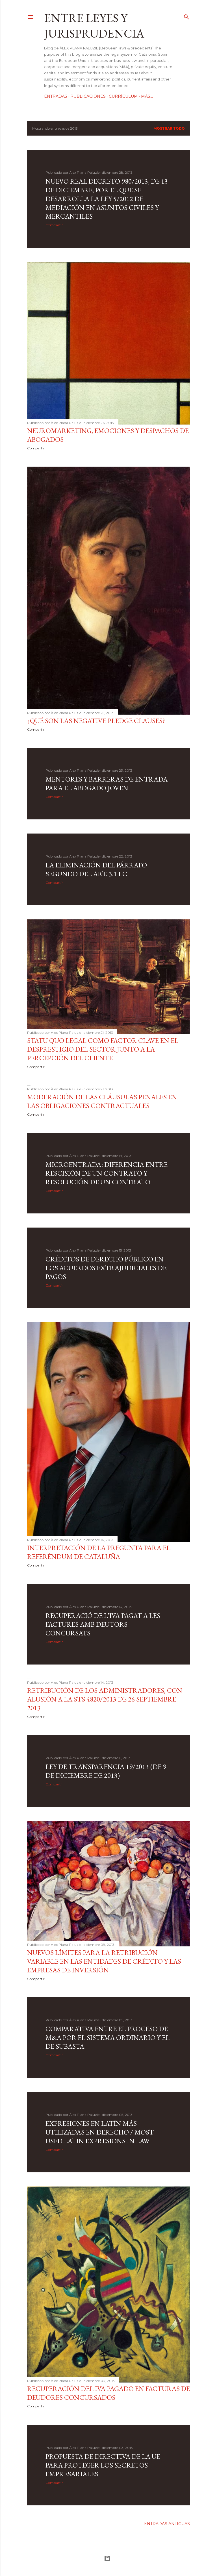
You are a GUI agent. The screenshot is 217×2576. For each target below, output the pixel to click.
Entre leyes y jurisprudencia (94, 26)
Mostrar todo (169, 128)
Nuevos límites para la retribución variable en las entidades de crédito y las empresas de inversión (104, 1961)
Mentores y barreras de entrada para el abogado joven (107, 784)
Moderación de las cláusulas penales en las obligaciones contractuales (102, 1101)
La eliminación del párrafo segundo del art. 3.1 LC (96, 869)
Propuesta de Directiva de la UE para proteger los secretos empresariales (103, 2465)
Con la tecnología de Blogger (108, 2558)
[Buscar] (186, 16)
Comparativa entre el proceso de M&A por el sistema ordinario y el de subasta (108, 2037)
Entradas (56, 96)
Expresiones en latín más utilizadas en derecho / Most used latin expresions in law (100, 2132)
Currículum (123, 96)
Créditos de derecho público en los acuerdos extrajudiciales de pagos (106, 1268)
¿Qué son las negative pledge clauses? (96, 721)
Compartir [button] (54, 225)
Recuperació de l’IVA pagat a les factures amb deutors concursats (103, 1624)
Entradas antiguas (167, 2524)
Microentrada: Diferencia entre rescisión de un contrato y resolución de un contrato (107, 1173)
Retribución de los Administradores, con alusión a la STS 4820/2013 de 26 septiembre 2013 (105, 1699)
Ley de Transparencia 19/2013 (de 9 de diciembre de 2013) (106, 1771)
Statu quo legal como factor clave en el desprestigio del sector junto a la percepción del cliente (103, 1049)
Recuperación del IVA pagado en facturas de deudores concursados (108, 2393)
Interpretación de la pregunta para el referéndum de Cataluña (99, 1552)
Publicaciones (88, 96)
